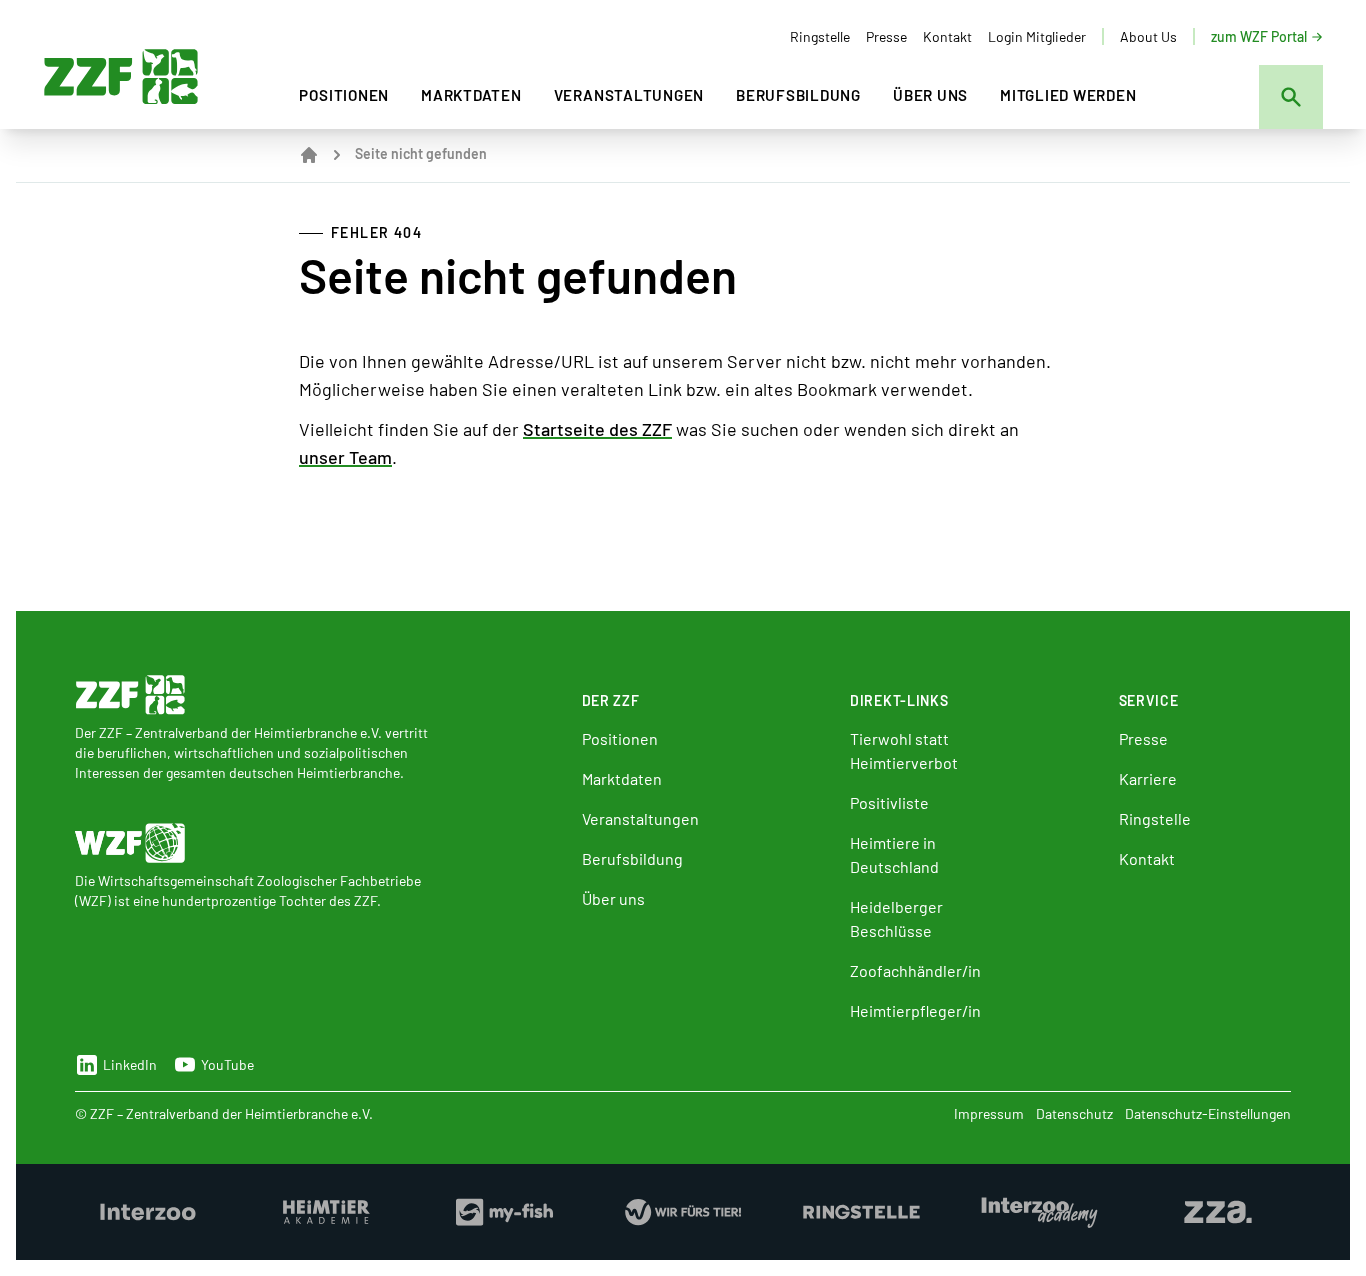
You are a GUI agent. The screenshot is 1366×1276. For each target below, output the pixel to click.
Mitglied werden (1068, 95)
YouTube (227, 1064)
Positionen (344, 95)
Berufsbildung (798, 95)
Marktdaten (471, 95)
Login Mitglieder (1037, 36)
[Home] (309, 155)
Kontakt (947, 36)
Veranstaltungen (629, 95)
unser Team (345, 457)
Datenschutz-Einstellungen (1208, 1113)
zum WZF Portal (1259, 36)
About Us (1148, 36)
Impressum (989, 1113)
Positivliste (889, 802)
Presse (886, 36)
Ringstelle (820, 36)
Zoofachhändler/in (915, 970)
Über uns (930, 95)
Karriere (1148, 778)
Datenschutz (1074, 1113)
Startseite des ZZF (597, 429)
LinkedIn (130, 1064)
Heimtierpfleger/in (915, 1010)
